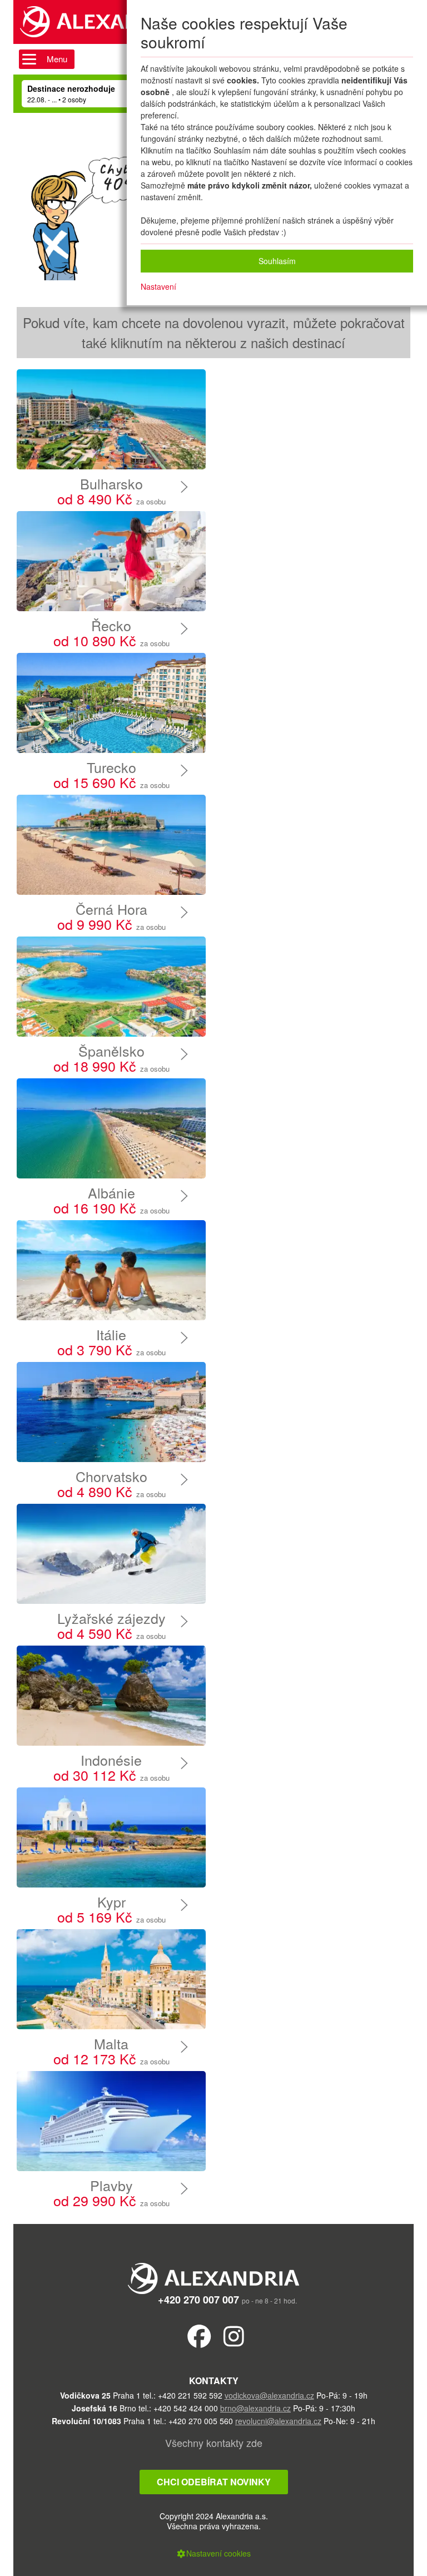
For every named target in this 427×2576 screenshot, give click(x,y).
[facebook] (199, 2335)
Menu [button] (57, 59)
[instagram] (234, 2335)
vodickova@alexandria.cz (269, 2395)
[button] (213, 2553)
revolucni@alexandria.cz (278, 2421)
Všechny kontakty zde (214, 2443)
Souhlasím (277, 261)
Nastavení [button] (158, 286)
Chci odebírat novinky (214, 2482)
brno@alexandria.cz (255, 2408)
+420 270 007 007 (198, 2300)
